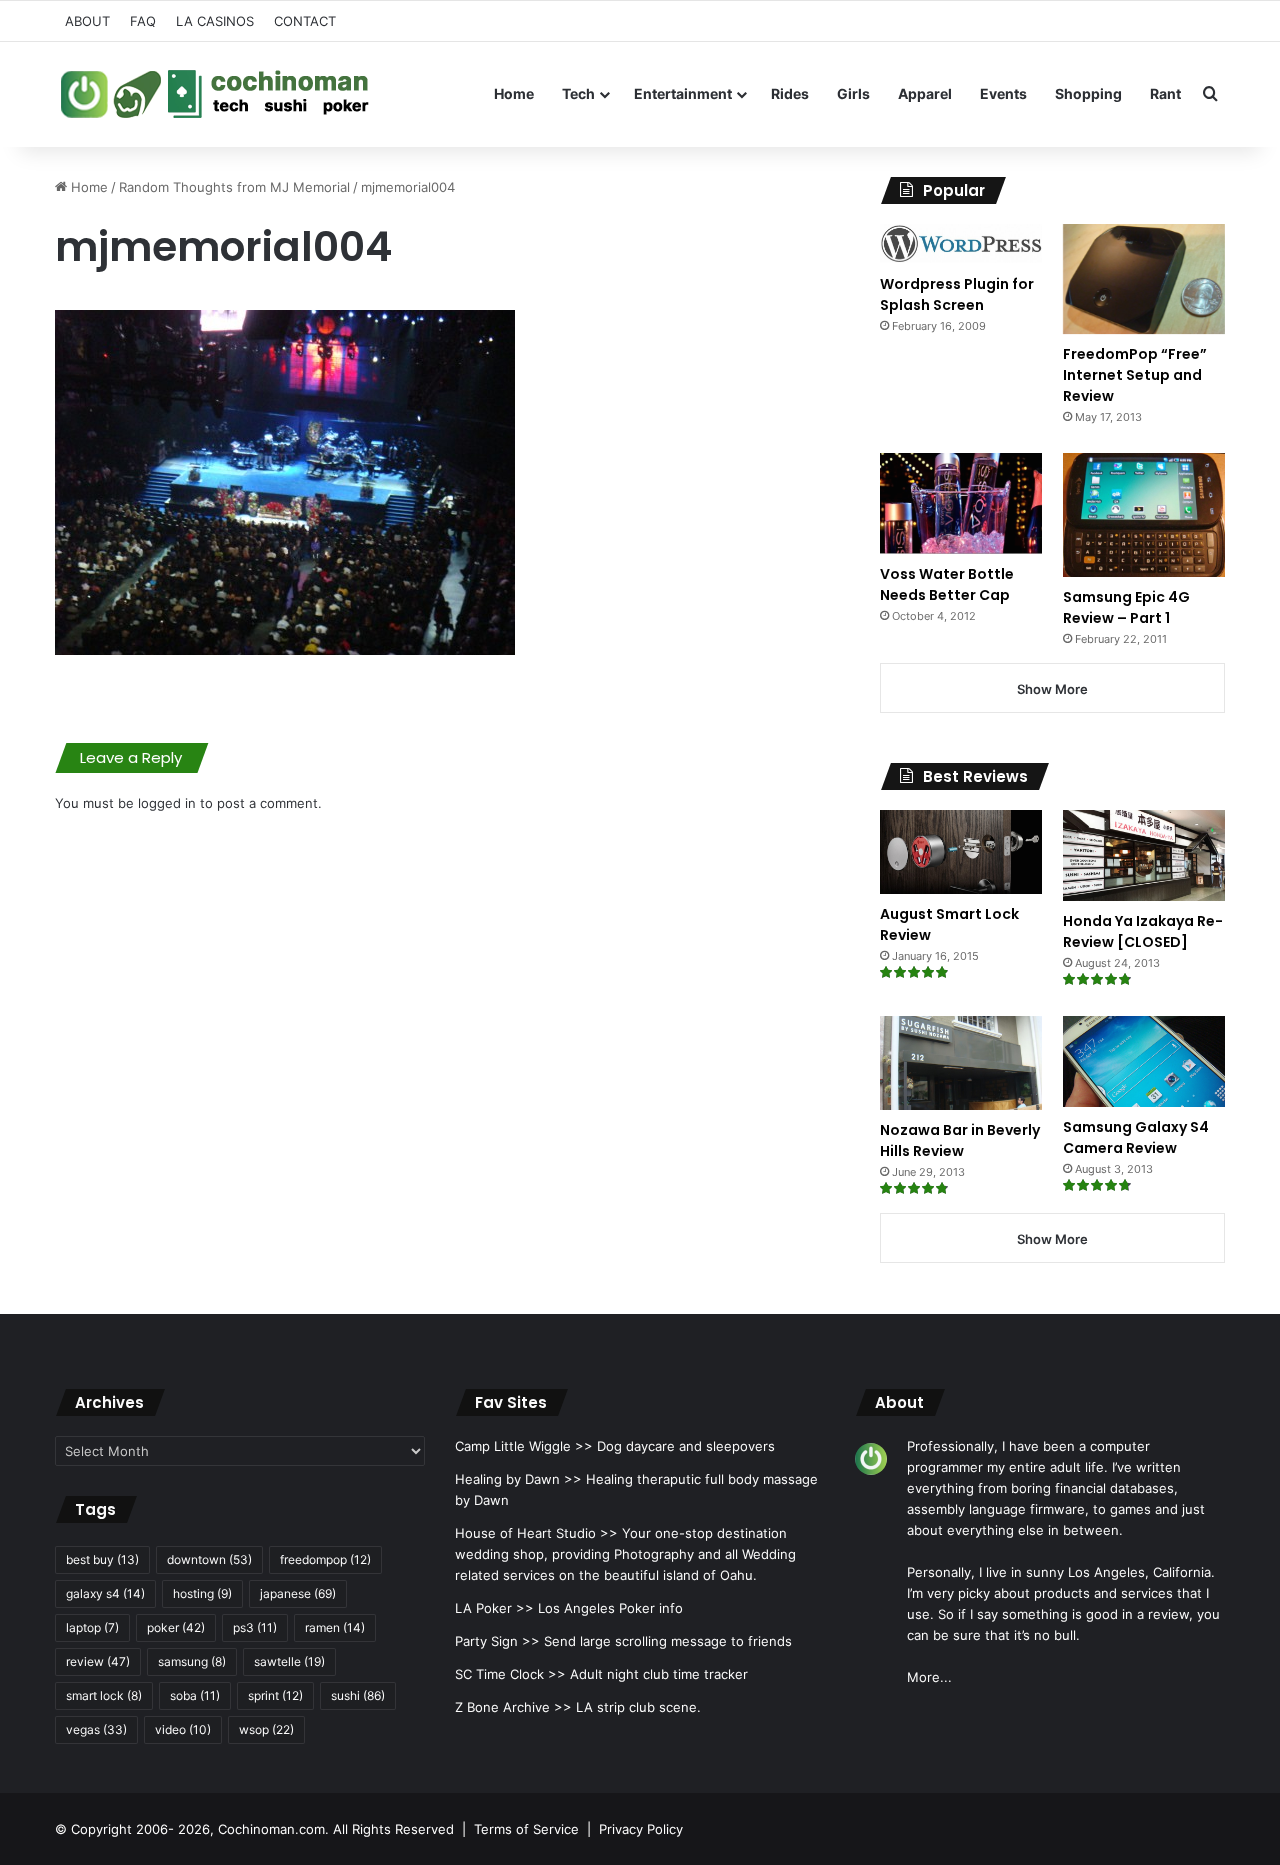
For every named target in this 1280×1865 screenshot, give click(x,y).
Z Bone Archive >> (513, 1707)
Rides (790, 93)
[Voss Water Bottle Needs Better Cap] (961, 503)
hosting (202, 1593)
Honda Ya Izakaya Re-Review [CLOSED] (1143, 931)
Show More (1052, 689)
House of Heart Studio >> (536, 1533)
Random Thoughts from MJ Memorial (234, 187)
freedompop (325, 1559)
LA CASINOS (215, 21)
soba (195, 1695)
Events (1003, 93)
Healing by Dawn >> (518, 1479)
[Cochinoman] (215, 94)
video (183, 1729)
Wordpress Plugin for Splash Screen (957, 294)
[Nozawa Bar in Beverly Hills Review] (961, 1063)
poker (176, 1627)
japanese (298, 1593)
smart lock (104, 1695)
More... (929, 1677)
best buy (102, 1559)
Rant (1165, 93)
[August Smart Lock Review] (961, 852)
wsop (266, 1729)
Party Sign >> (497, 1641)
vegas (96, 1729)
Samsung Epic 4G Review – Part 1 (1126, 607)
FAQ (143, 21)
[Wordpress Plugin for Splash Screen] (961, 244)
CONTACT (305, 21)
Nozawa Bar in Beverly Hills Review (960, 1140)
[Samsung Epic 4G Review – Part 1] (1144, 514)
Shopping (1088, 93)
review (98, 1661)
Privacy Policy (641, 1829)
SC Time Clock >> (510, 1674)
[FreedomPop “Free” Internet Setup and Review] (1144, 279)
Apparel (925, 93)
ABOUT (87, 21)
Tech (578, 93)
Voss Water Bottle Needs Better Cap (947, 584)
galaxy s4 (105, 1593)
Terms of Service (526, 1829)
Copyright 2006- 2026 (140, 1829)
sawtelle (289, 1661)
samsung (192, 1661)
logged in (167, 803)
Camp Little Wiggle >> (524, 1446)
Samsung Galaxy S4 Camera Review (1136, 1137)
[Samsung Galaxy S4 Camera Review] (1144, 1061)
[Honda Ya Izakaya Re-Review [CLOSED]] (1144, 855)
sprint (275, 1695)
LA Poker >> (494, 1608)
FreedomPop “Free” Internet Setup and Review (1135, 375)
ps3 (255, 1627)
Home (514, 93)
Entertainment (683, 93)
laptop (92, 1627)
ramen (335, 1627)
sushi (358, 1695)
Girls (853, 93)
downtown (209, 1559)
